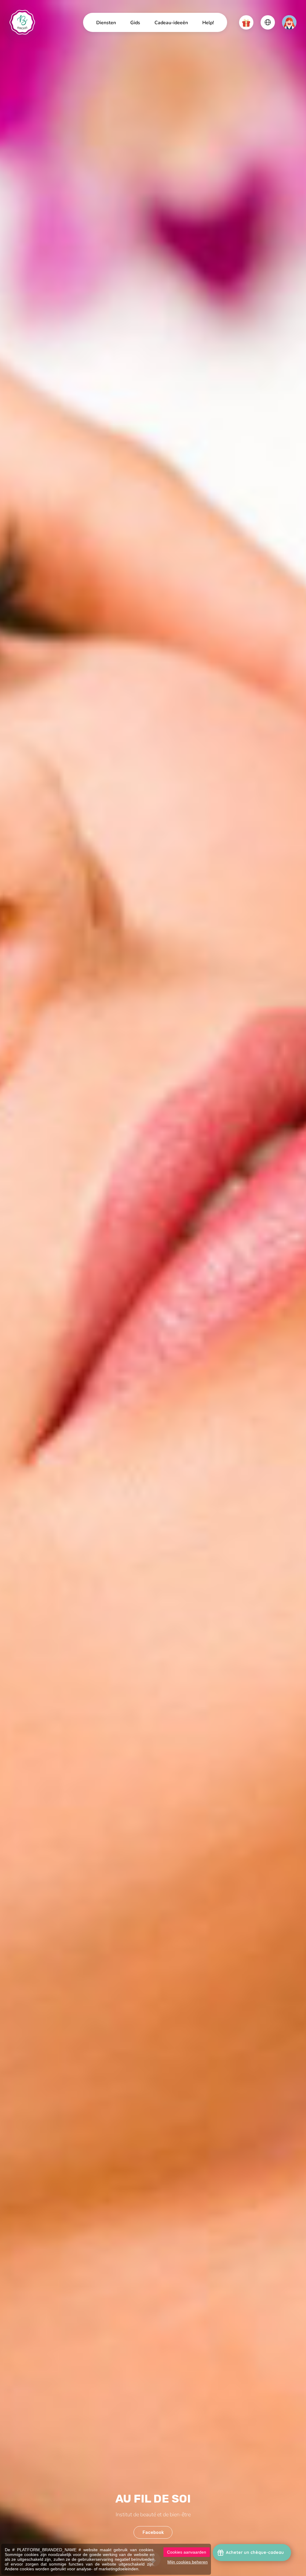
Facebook (153, 2532)
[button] (246, 22)
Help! (208, 22)
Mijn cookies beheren (188, 2562)
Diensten (106, 22)
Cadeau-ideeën (171, 22)
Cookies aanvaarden (187, 2552)
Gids (135, 22)
